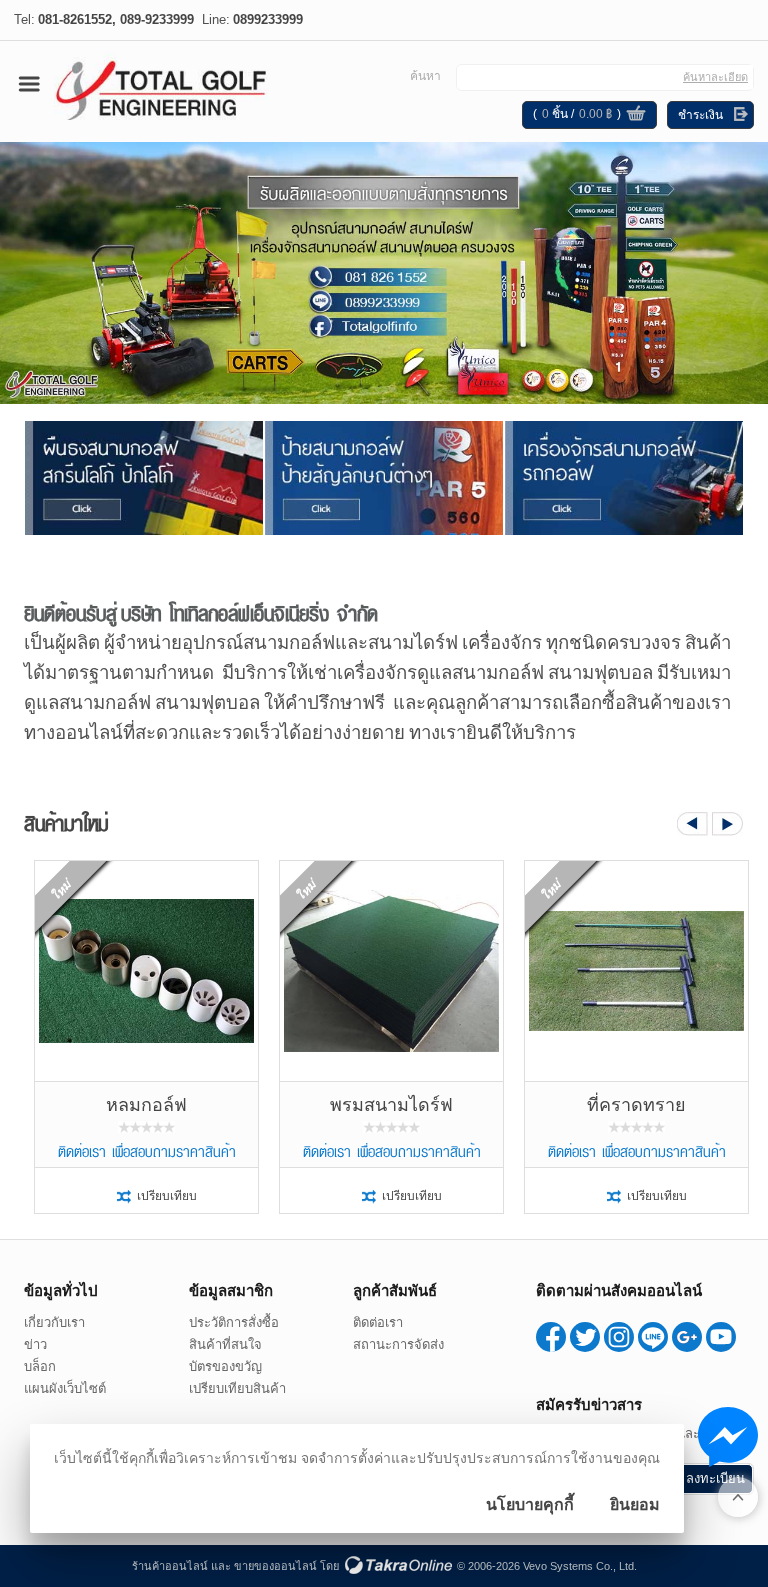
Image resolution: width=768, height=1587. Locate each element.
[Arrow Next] (728, 824)
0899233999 (268, 19)
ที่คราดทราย (636, 1105)
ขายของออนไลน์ (275, 1566)
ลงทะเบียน (715, 1478)
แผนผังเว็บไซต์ (65, 1388)
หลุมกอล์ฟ (146, 1105)
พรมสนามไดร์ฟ (391, 1105)
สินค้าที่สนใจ (225, 1344)
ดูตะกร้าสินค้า (636, 116)
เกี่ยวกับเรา (54, 1322)
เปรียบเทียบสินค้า (237, 1388)
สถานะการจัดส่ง (398, 1344)
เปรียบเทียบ (167, 1196)
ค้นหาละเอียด (715, 77)
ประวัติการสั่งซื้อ (234, 1322)
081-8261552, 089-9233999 (116, 19)
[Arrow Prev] (693, 824)
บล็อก (40, 1366)
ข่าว (35, 1344)
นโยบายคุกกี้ (530, 1504)
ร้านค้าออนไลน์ (170, 1566)
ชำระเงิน (700, 115)
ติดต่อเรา (378, 1322)
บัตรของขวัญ (225, 1366)
